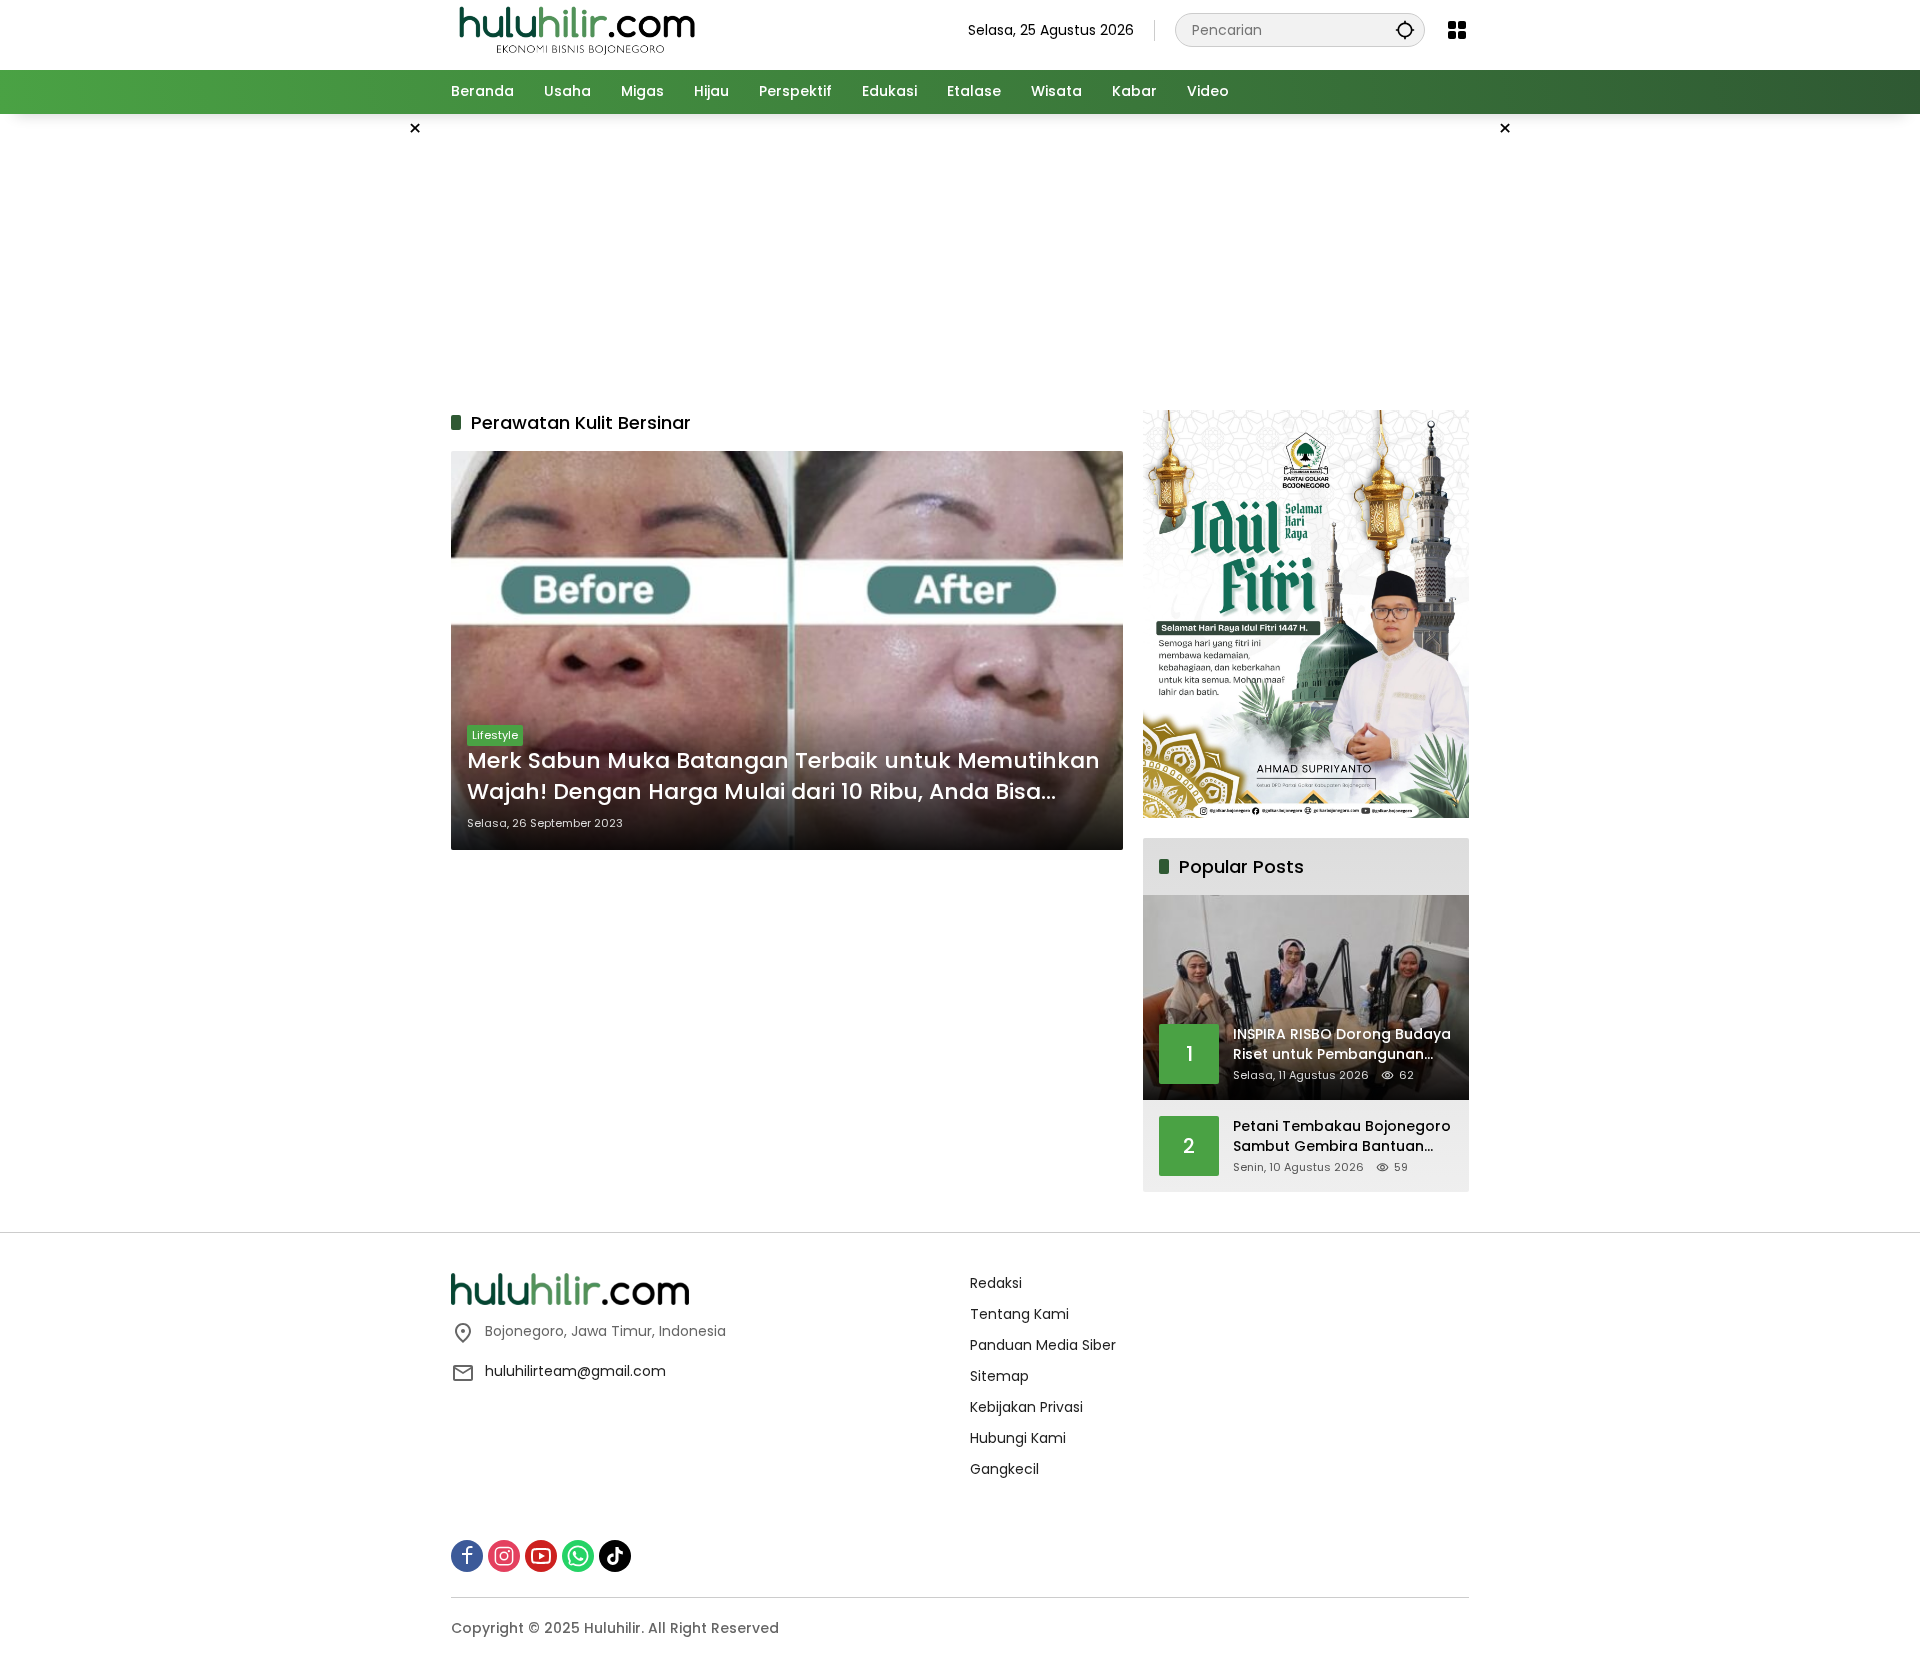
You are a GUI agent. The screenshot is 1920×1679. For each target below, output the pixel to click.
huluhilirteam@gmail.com (575, 1371)
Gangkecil (1004, 1469)
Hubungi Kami (1018, 1438)
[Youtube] (541, 1556)
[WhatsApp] (578, 1556)
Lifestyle (495, 735)
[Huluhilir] (576, 29)
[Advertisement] (350, 414)
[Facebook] (467, 1556)
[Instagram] (504, 1556)
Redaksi (996, 1283)
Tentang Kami (1019, 1314)
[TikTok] (615, 1556)
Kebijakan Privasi (1026, 1407)
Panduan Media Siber (1043, 1345)
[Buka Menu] (1457, 30)
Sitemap (999, 1376)
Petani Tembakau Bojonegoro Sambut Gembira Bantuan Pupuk (1342, 1136)
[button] (1405, 29)
